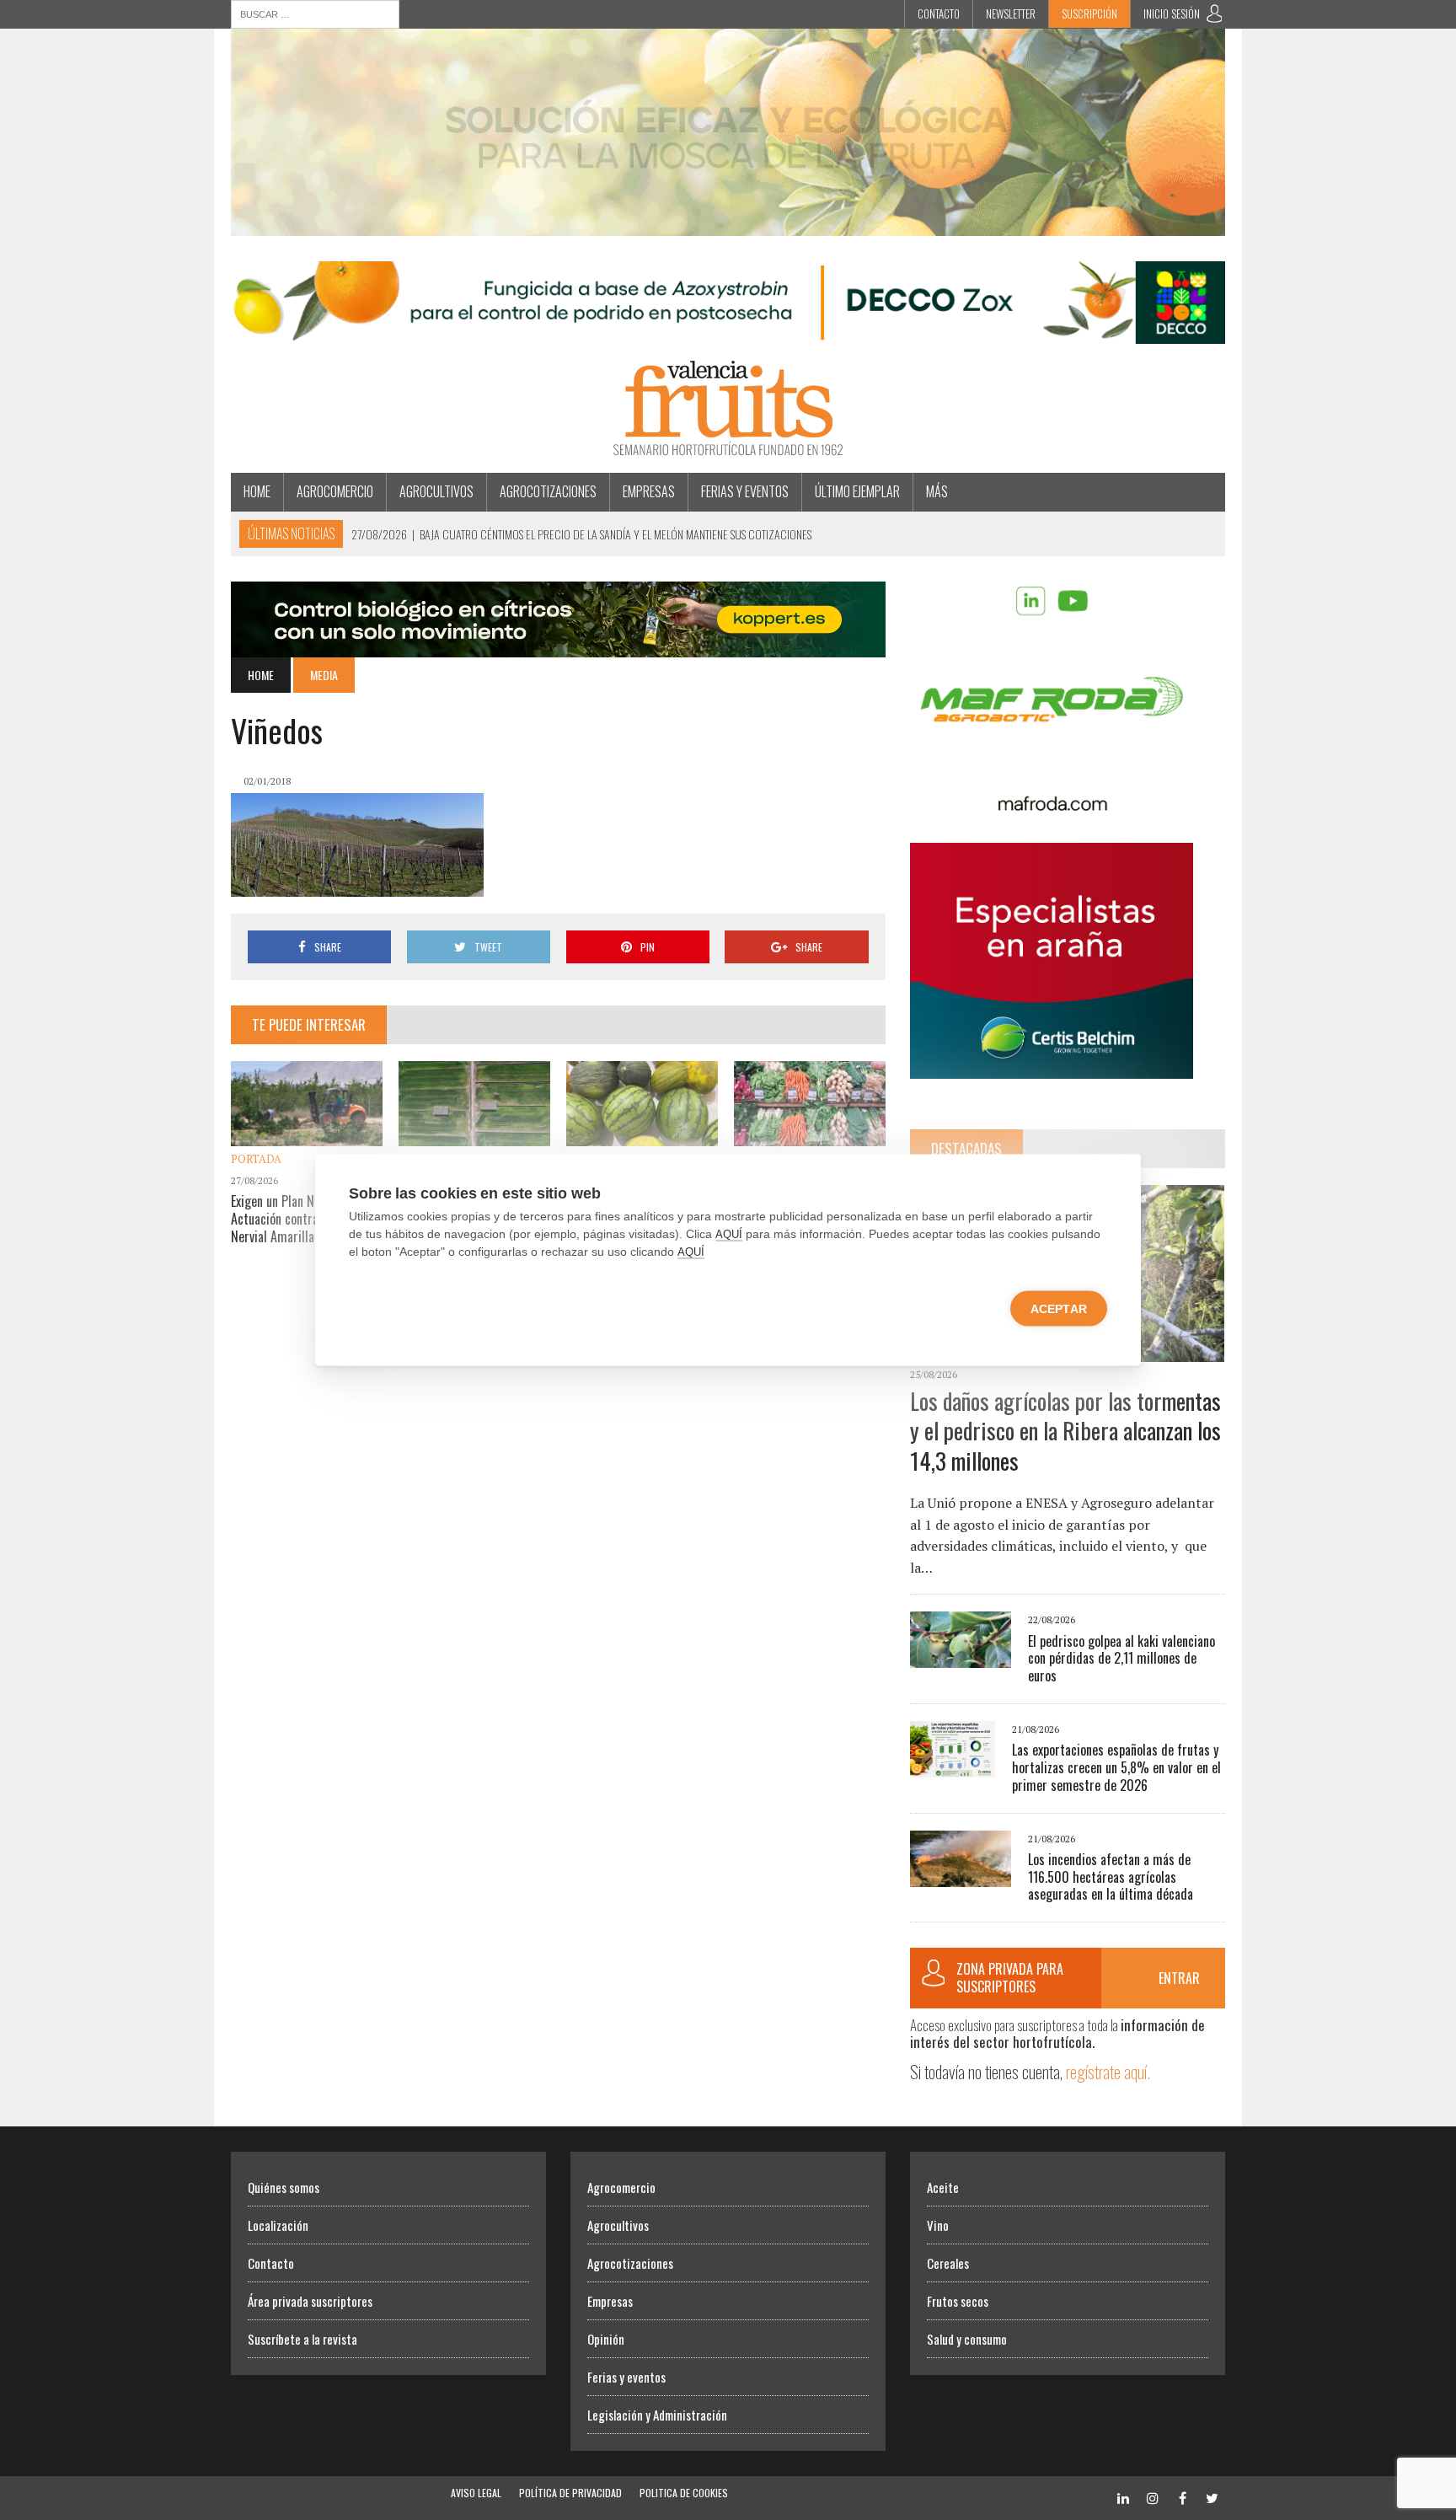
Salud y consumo (967, 2339)
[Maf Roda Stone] (1052, 806)
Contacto (939, 13)
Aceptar (1059, 1309)
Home (257, 491)
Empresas (649, 491)
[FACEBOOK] (1182, 2496)
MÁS (937, 491)
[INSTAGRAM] (1153, 2496)
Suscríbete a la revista (302, 2339)
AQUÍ (729, 1234)
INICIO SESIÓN (1172, 13)
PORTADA (256, 1159)
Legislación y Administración (657, 2415)
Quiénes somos (284, 2187)
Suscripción (1089, 13)
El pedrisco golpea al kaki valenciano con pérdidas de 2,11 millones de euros (1121, 1659)
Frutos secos (958, 2301)
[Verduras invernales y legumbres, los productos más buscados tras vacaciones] (810, 1134)
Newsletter (1011, 13)
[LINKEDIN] (1123, 2496)
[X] (1212, 2496)
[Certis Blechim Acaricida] (1052, 1067)
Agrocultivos (436, 491)
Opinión (606, 2339)
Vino (938, 2225)
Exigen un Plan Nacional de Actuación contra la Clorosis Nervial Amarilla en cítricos (304, 1219)
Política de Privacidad (570, 2493)
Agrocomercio (335, 491)
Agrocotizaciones (548, 491)
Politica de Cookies (684, 2493)
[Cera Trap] (728, 224)
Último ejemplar (857, 491)
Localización (278, 2225)
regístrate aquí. (1108, 2071)
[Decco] (728, 333)
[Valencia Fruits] (728, 408)
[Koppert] (558, 646)
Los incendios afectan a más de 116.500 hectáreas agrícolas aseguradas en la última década (1111, 1877)
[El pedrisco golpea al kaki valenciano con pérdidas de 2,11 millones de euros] (961, 1657)
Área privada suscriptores (310, 2301)
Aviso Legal (476, 2493)
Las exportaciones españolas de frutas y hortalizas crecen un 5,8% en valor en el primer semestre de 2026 (1116, 1767)
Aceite (943, 2187)
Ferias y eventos (745, 491)
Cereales (948, 2263)
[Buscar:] (315, 13)
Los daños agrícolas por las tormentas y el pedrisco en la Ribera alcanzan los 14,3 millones (1065, 1431)
